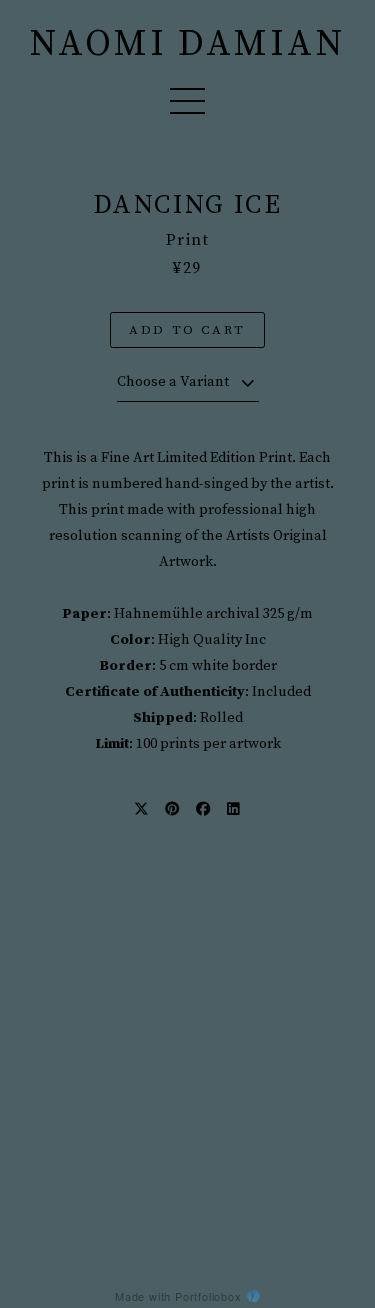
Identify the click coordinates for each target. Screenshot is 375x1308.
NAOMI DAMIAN (187, 45)
